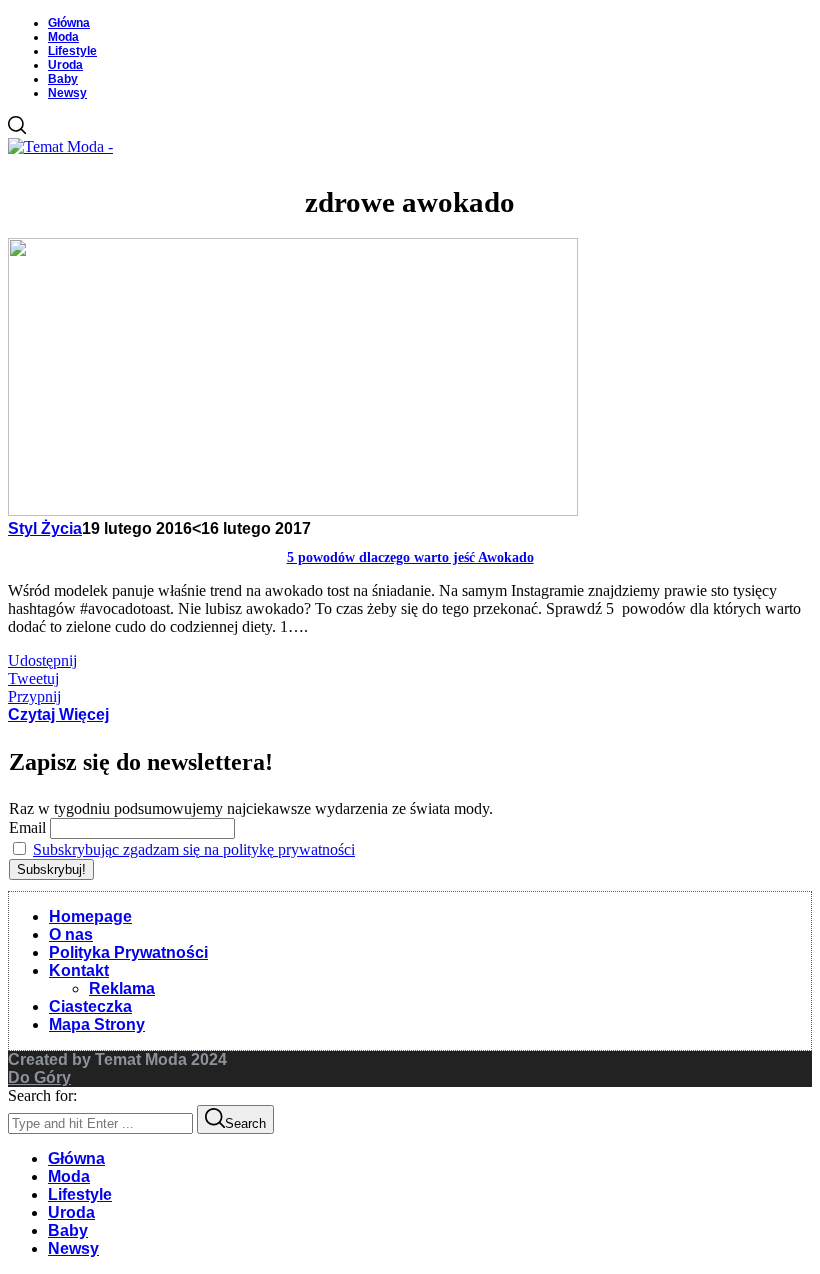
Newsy (67, 93)
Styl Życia (45, 528)
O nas (71, 934)
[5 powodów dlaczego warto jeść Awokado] (293, 510)
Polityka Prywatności (128, 952)
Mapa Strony (97, 1024)
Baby (63, 79)
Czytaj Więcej (58, 714)
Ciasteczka (90, 1006)
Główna (69, 23)
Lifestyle (72, 51)
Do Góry (39, 1077)
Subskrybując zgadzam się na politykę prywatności (194, 849)
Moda (63, 37)
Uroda (65, 65)
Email (27, 827)
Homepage (90, 916)
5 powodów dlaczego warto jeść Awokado (410, 557)
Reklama (122, 988)
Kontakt (79, 970)
